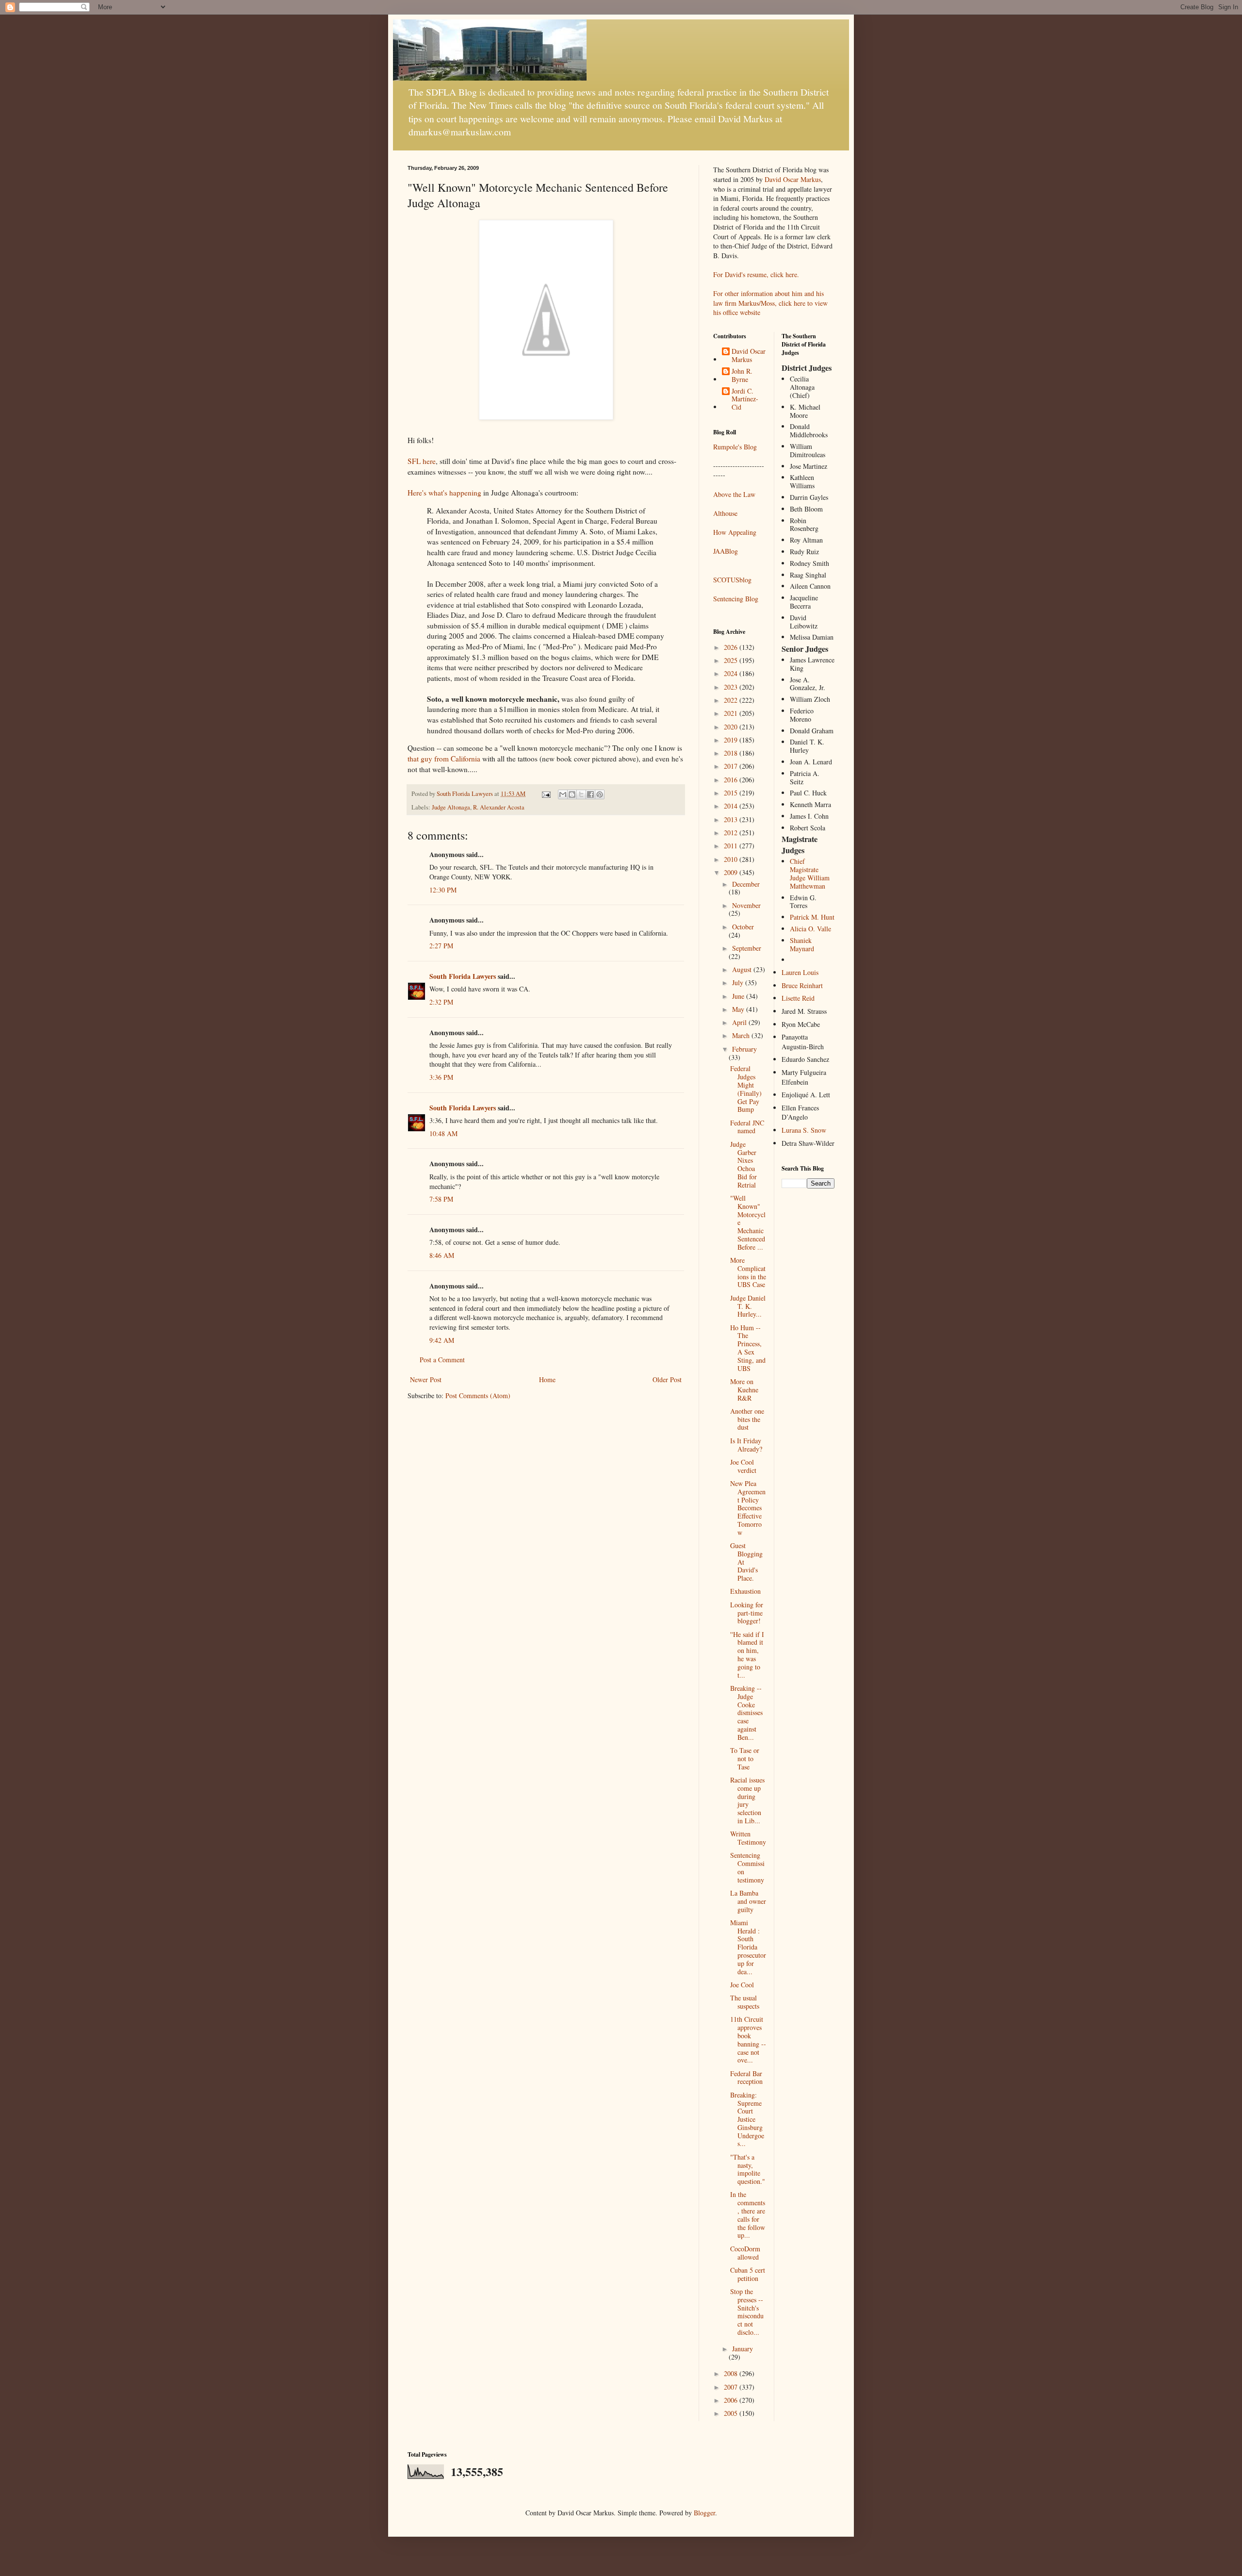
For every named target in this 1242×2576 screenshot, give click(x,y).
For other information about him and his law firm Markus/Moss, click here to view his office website (770, 303)
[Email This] (563, 794)
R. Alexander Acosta (499, 807)
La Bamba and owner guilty (748, 1901)
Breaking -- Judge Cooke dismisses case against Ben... (746, 1713)
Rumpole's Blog (735, 447)
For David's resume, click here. (756, 274)
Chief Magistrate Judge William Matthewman (810, 873)
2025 (732, 660)
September (747, 948)
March (742, 1035)
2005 (732, 2413)
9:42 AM (442, 1340)
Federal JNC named (747, 1127)
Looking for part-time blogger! (747, 1613)
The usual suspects (745, 2002)
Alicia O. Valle (810, 929)
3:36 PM (441, 1077)
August (743, 969)
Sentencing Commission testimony (747, 1867)
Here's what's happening (444, 493)
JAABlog (726, 551)
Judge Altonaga (451, 807)
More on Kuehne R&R (744, 1390)
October (743, 927)
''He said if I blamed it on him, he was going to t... (747, 1655)
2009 (732, 872)
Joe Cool (742, 1985)
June (739, 996)
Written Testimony (748, 1838)
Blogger (704, 2513)
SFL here (422, 461)
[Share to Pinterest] (600, 794)
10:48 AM (443, 1133)
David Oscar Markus (793, 179)
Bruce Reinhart (802, 985)
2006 (732, 2400)
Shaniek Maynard (802, 944)
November (746, 905)
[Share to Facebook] (590, 794)
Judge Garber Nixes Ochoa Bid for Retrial (744, 1164)
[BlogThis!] (572, 794)
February (744, 1049)
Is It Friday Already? (746, 1445)
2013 (732, 819)
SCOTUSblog (732, 580)
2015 (732, 793)
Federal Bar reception (746, 2078)
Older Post (667, 1379)
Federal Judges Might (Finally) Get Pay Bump (746, 1089)
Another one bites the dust (747, 1419)
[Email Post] (546, 794)
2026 (732, 647)
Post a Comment (442, 1360)
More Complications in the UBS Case (748, 1272)
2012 (732, 833)
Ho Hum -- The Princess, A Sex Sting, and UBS (748, 1348)
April (740, 1022)
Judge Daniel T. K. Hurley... (748, 1306)
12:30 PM (443, 890)
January (743, 2349)
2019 (732, 740)
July (739, 983)
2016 (732, 780)
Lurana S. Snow (804, 1130)
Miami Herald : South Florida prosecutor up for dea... (748, 1947)
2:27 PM (441, 946)
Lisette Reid (798, 998)
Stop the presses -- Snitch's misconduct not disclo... (747, 2312)
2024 (732, 673)
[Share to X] (581, 794)
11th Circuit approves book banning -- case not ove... (748, 2039)
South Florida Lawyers (463, 976)
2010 (732, 859)
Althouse (725, 513)
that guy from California (444, 759)
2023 (732, 687)
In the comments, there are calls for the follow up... (748, 2215)
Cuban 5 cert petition (748, 2274)
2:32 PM (441, 1002)
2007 (732, 2387)
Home (547, 1379)
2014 (732, 806)
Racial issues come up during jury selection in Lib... (747, 1800)
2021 (732, 713)
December (746, 884)
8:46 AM (442, 1255)
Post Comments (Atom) (478, 1395)
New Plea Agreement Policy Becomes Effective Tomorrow (748, 1508)
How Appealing (735, 532)
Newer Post (426, 1379)
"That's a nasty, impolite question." (748, 2169)
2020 (732, 727)
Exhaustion (745, 1591)
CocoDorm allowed (745, 2253)
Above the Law (734, 494)
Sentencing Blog (736, 599)
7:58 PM (441, 1199)
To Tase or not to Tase (745, 1759)
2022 (732, 700)
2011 (732, 846)
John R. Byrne (742, 376)
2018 (732, 753)
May (739, 1009)
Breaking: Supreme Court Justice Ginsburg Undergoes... (747, 2119)
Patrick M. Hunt (812, 917)
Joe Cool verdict (743, 1466)
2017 (732, 766)
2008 (732, 2373)
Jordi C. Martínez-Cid (745, 399)
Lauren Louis (800, 972)
